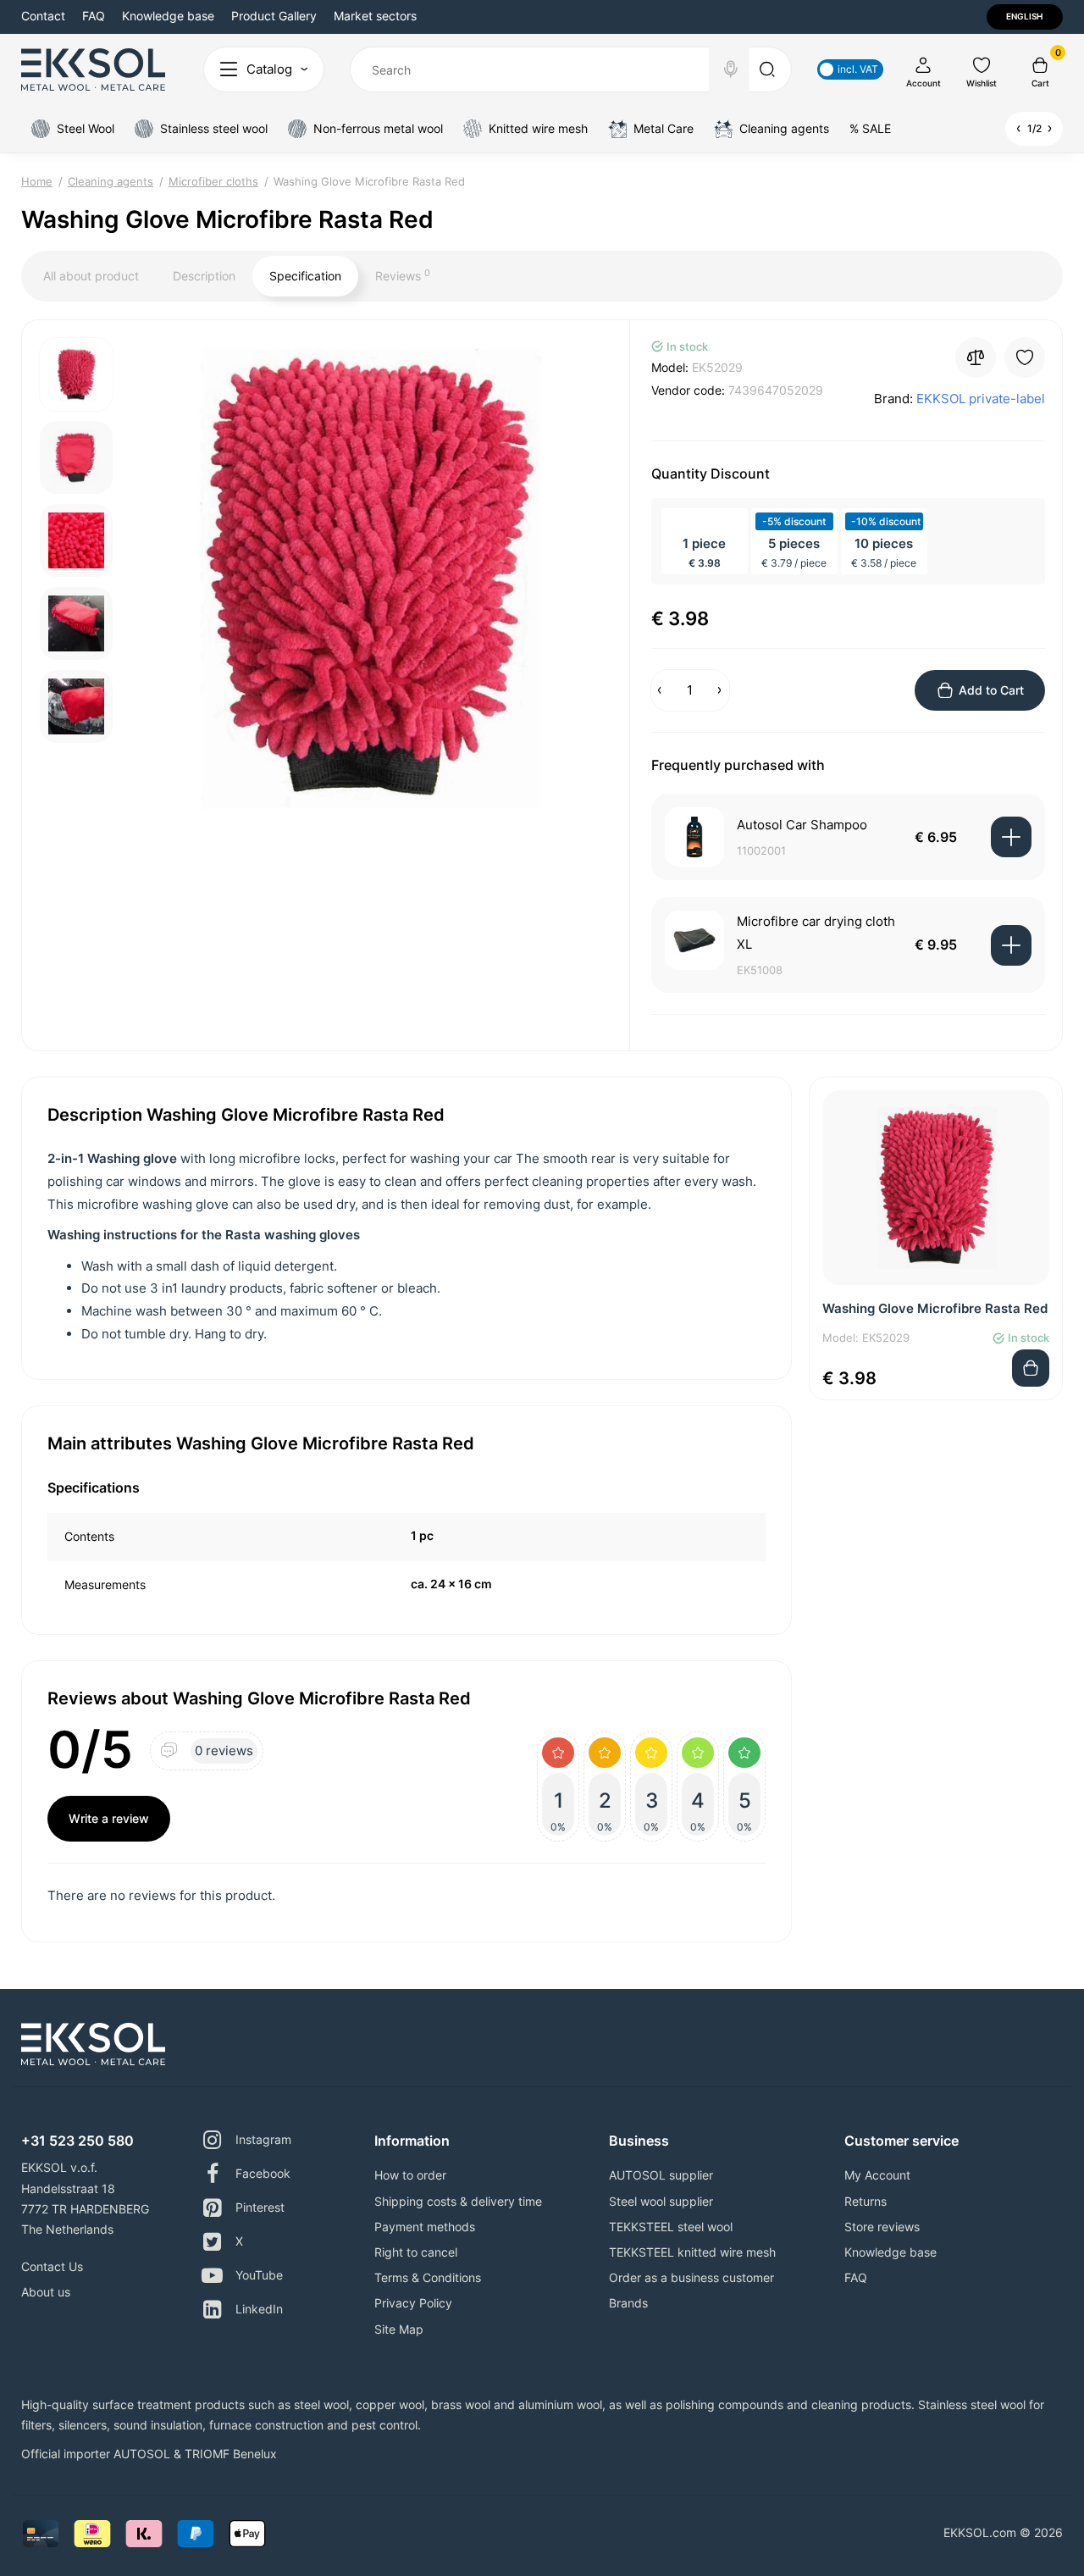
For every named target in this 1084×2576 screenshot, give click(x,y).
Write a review (109, 1818)
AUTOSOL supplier (661, 2175)
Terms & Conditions (428, 2277)
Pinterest (260, 2207)
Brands (628, 2303)
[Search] (731, 69)
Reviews (403, 275)
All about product (91, 276)
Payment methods (425, 2227)
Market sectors (375, 16)
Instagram (263, 2139)
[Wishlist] (1025, 357)
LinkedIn (259, 2309)
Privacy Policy (413, 2303)
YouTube (259, 2275)
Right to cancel (416, 2252)
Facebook (263, 2173)
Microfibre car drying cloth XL (816, 933)
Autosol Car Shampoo (802, 825)
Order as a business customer (691, 2277)
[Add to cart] (1011, 837)
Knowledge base (168, 16)
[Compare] (976, 357)
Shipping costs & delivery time (458, 2201)
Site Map (399, 2329)
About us (46, 2292)
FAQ (94, 16)
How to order (410, 2175)
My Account (877, 2175)
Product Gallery (274, 16)
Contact (43, 16)
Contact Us (52, 2266)
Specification (305, 276)
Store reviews (882, 2227)
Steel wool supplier (661, 2201)
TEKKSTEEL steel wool (671, 2227)
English (1024, 16)
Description (204, 276)
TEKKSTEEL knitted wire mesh (692, 2252)
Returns (866, 2201)
